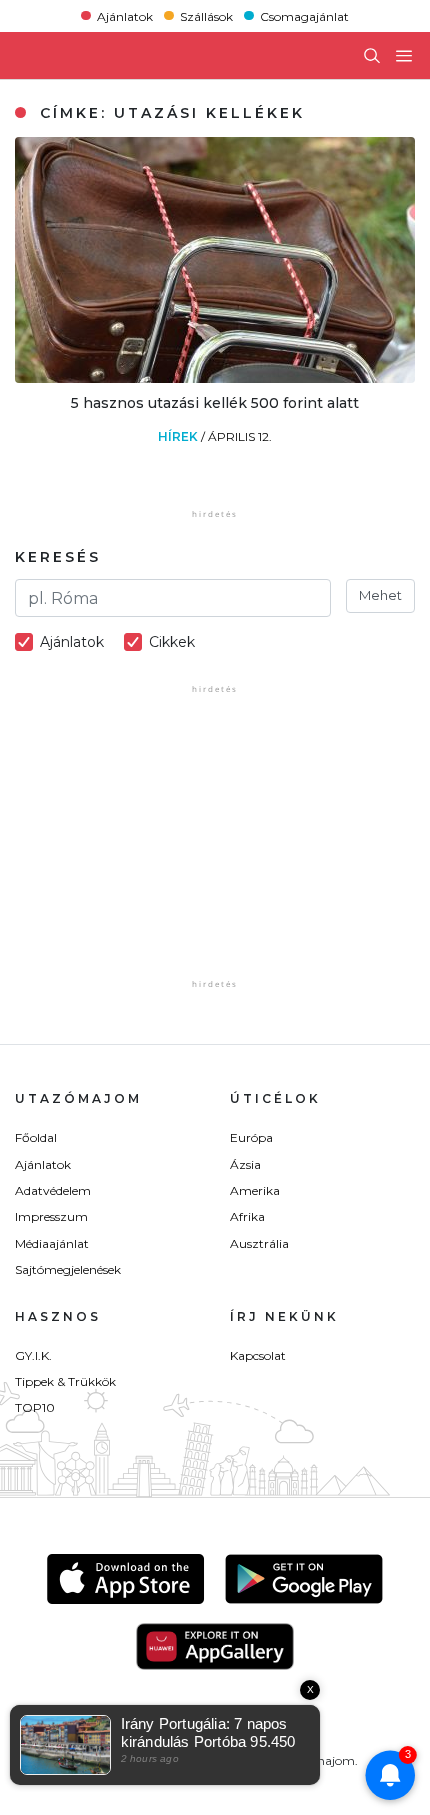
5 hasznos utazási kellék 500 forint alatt (215, 403)
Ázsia (245, 1164)
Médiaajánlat (52, 1243)
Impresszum (51, 1216)
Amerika (255, 1190)
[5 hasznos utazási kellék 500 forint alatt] (215, 377)
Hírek (179, 436)
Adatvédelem (53, 1190)
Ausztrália (259, 1243)
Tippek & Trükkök (65, 1381)
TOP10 (35, 1407)
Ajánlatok (125, 15)
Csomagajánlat (304, 15)
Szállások (206, 15)
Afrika (247, 1216)
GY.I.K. (33, 1355)
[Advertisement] (215, 850)
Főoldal (36, 1137)
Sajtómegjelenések (68, 1269)
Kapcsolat (258, 1355)
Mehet (380, 595)
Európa (251, 1137)
